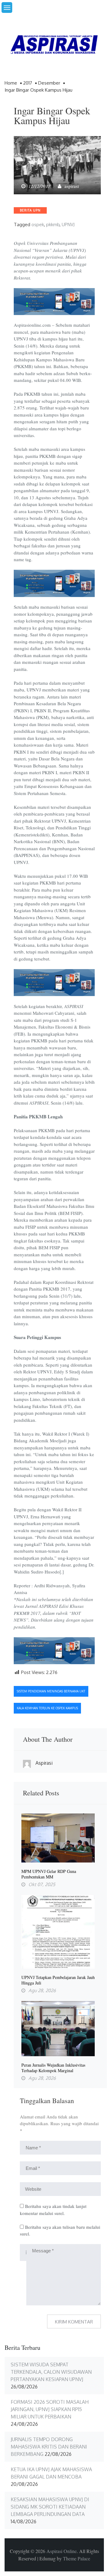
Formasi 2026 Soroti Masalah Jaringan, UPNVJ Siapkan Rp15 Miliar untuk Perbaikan (50, 2409)
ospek (38, 224)
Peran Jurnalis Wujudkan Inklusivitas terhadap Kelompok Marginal (53, 2068)
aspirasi (72, 186)
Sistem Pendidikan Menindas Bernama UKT (51, 1691)
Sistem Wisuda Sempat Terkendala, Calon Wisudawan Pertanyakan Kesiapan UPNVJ (51, 2372)
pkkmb (53, 224)
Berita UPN (30, 210)
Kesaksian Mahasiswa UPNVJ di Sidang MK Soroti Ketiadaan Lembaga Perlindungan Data (50, 2507)
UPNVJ (68, 224)
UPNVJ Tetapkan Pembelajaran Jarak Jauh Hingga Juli (58, 1980)
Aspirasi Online (62, 2551)
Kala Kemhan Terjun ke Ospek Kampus (47, 1708)
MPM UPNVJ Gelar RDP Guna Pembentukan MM (49, 1874)
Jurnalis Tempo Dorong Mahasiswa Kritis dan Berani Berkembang (49, 2447)
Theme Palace (77, 2558)
